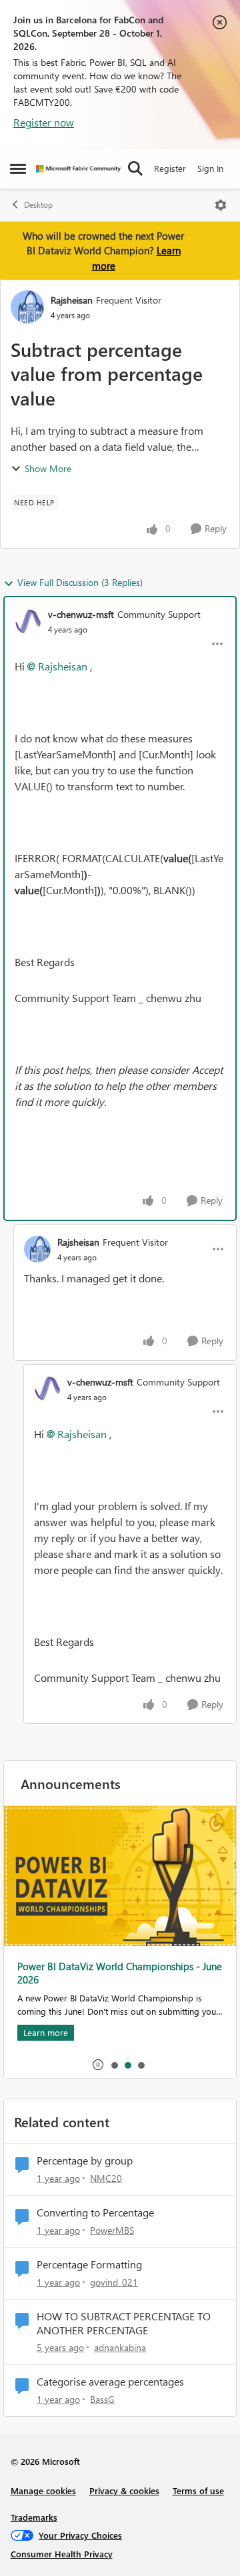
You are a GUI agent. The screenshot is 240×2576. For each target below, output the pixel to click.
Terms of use (198, 2490)
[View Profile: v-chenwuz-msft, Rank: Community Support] (28, 622)
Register (170, 168)
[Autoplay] (98, 2065)
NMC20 (106, 2178)
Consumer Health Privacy (62, 2554)
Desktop (38, 205)
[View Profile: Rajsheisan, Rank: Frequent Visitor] (27, 307)
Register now (44, 122)
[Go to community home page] (78, 169)
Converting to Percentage (95, 2212)
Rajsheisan (72, 300)
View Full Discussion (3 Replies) (80, 582)
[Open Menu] (221, 205)
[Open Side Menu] (18, 168)
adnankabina (120, 2347)
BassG (102, 2399)
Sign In (210, 168)
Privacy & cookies (124, 2490)
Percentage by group (85, 2161)
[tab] (114, 2065)
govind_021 (114, 2282)
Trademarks (34, 2517)
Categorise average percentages (110, 2382)
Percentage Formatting (89, 2264)
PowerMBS (112, 2230)
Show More (48, 468)
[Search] (135, 168)
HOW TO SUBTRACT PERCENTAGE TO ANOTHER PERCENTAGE (124, 2323)
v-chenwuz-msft (81, 614)
